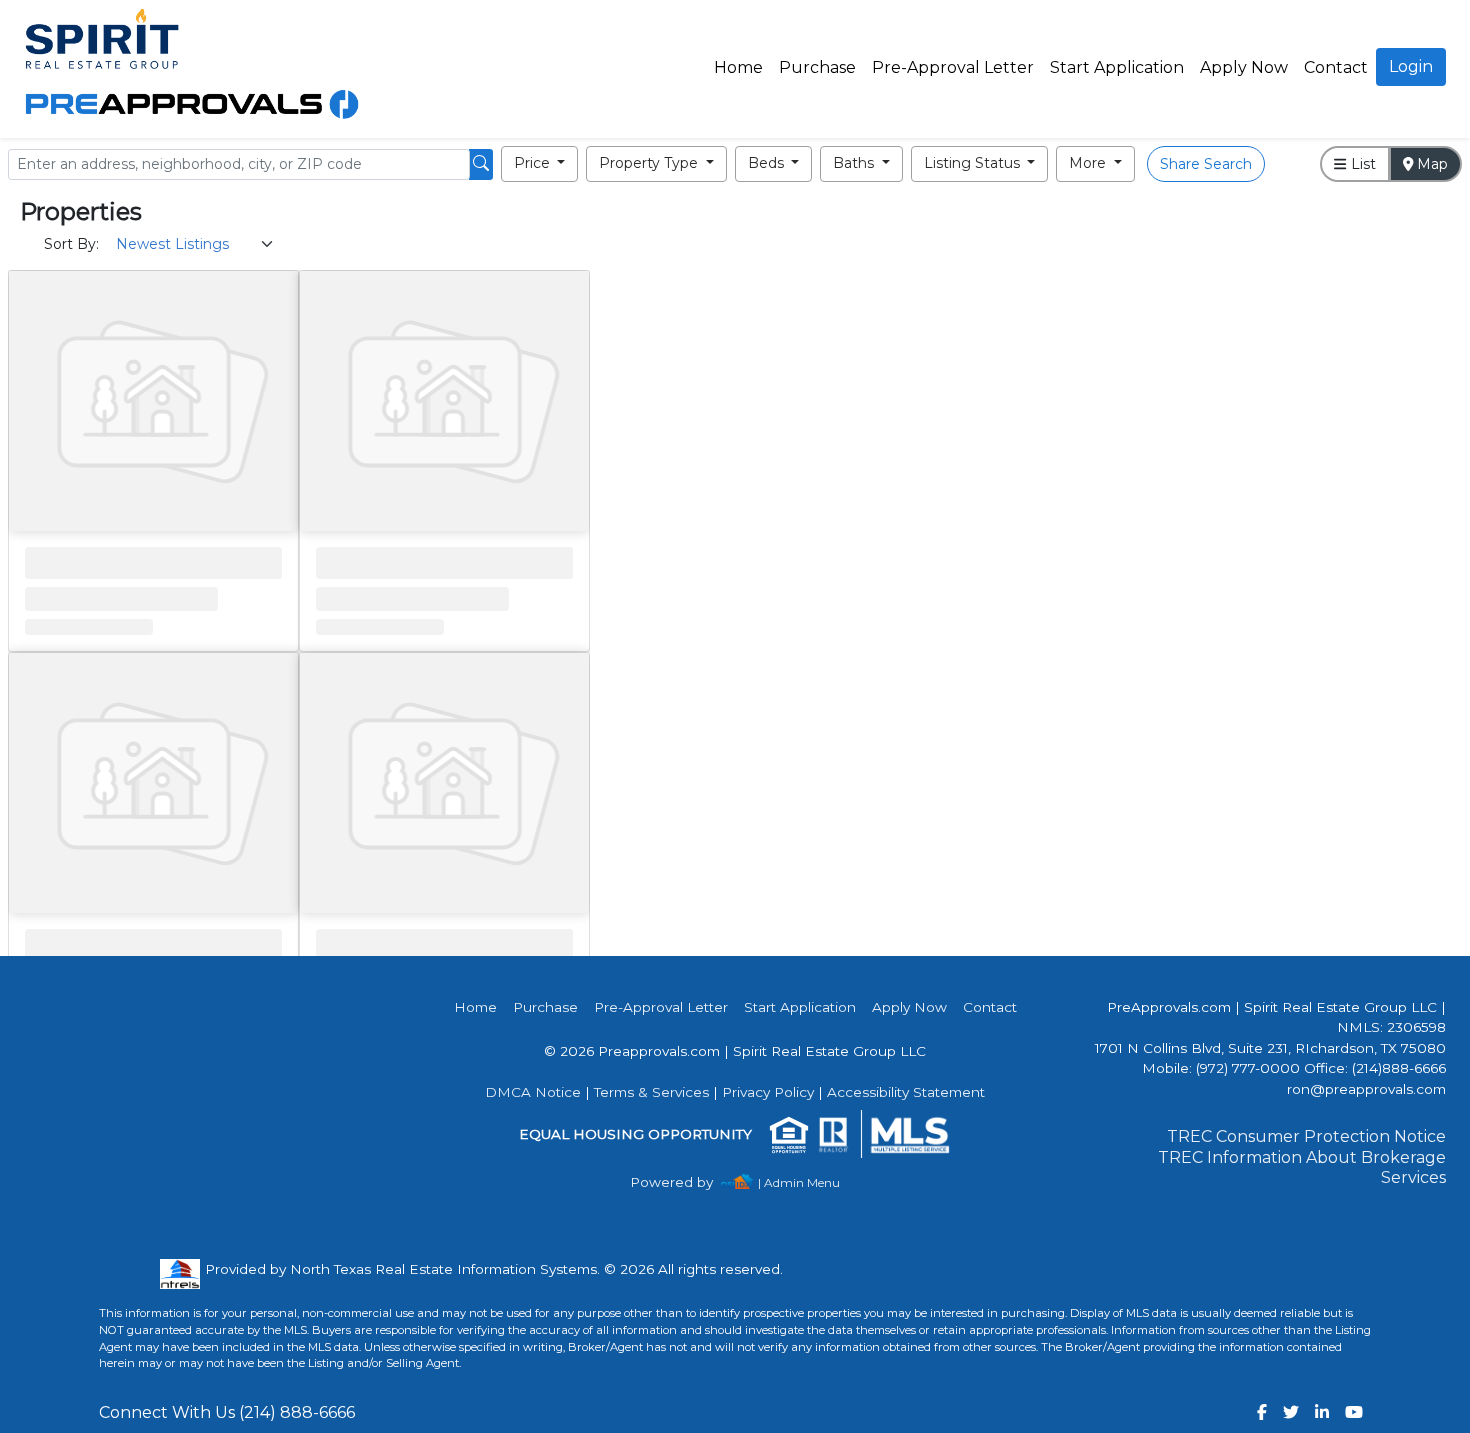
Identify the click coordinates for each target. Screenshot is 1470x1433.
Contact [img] (1336, 67)
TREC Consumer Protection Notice (1306, 1136)
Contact (990, 1007)
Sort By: (71, 244)
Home (738, 67)
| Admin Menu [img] (799, 1182)
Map (1430, 164)
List (1361, 164)
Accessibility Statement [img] (906, 1092)
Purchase (817, 67)
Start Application (1117, 67)
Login (1411, 66)
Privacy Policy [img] (768, 1092)
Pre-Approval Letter (953, 67)
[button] (540, 164)
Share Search (1206, 164)
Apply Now (1244, 67)
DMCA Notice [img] (533, 1092)
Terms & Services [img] (651, 1092)
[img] (683, 1182)
